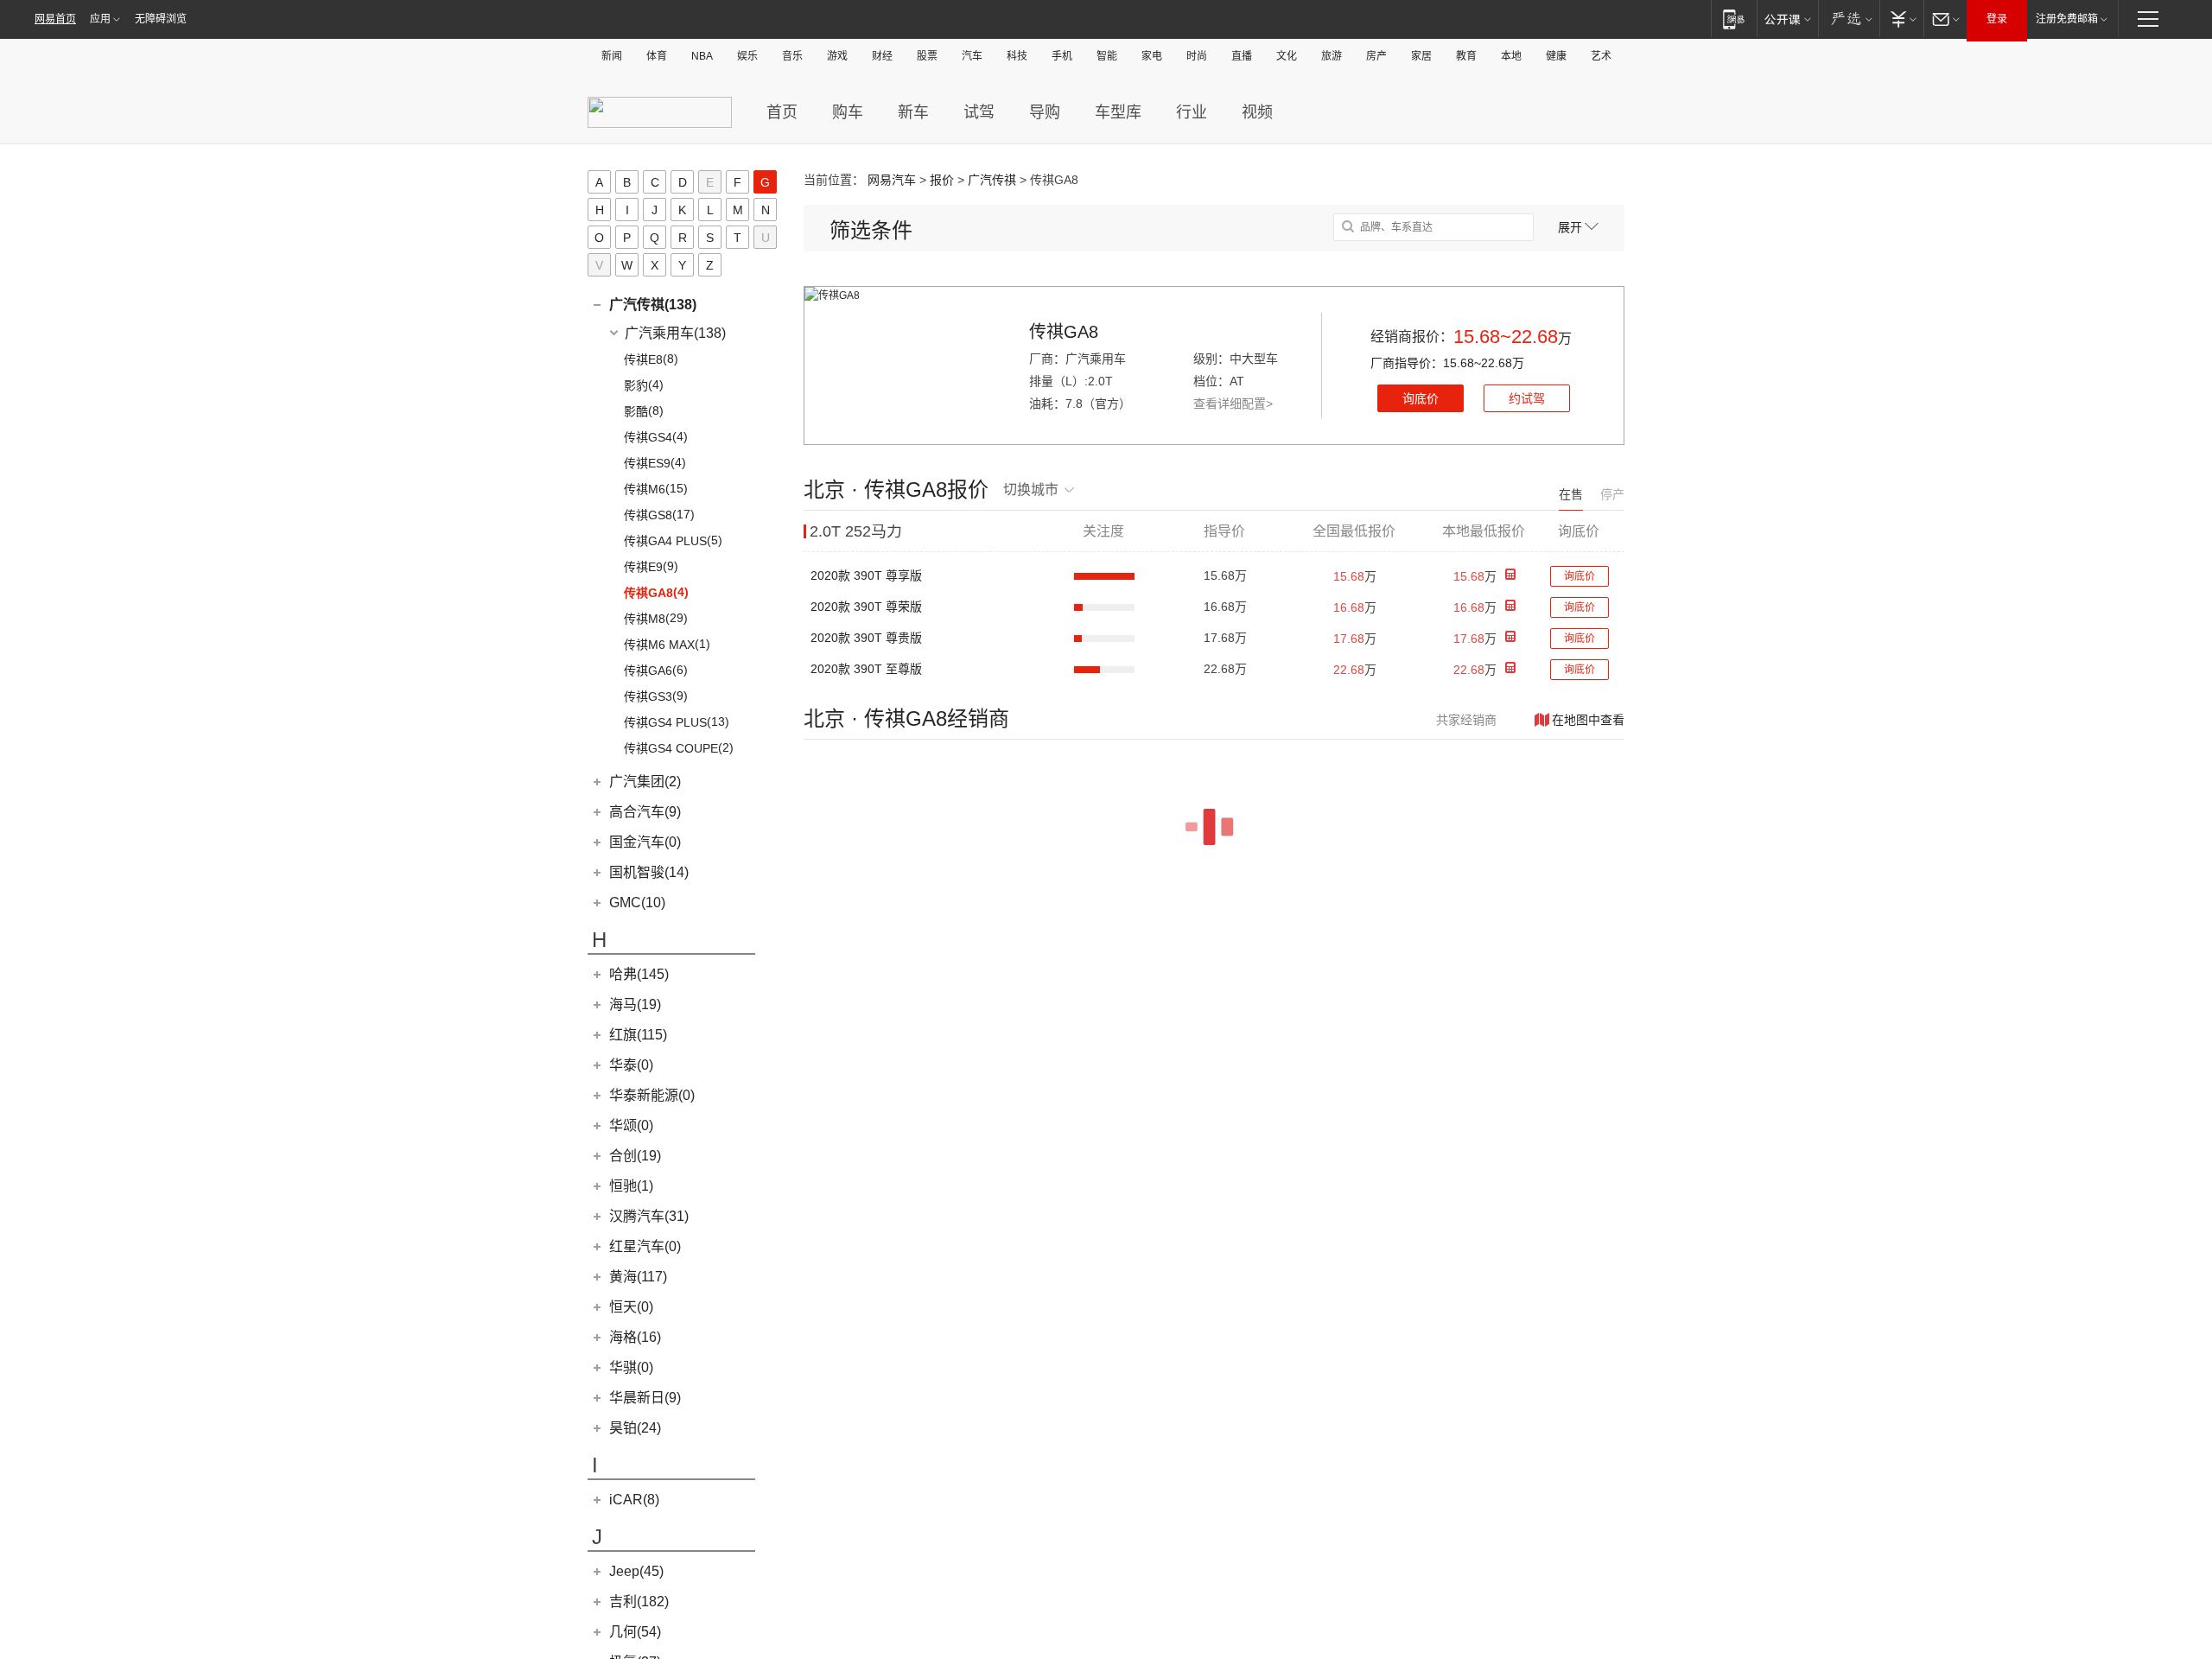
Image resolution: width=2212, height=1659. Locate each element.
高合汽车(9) (645, 812)
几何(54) (635, 1632)
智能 (1107, 56)
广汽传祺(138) (653, 305)
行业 (1192, 112)
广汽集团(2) (645, 782)
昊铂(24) (635, 1428)
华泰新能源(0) (652, 1095)
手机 (1062, 56)
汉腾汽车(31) (649, 1216)
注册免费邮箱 (2067, 19)
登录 (1997, 19)
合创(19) (635, 1156)
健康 (1556, 56)
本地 (1511, 56)
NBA (702, 56)
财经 (882, 56)
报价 (942, 180)
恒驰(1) (631, 1186)
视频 (1257, 112)
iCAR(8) (634, 1500)
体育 (657, 56)
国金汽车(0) (645, 842)
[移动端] (1734, 19)
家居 (1421, 56)
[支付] (1901, 19)
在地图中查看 (1588, 720)
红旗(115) (638, 1035)
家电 (1152, 56)
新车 (913, 112)
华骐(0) (631, 1367)
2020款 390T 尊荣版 (866, 607)
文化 (1287, 56)
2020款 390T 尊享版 (866, 575)
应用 (100, 19)
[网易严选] (1849, 19)
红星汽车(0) (645, 1246)
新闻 (612, 56)
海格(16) (635, 1337)
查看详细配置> (1233, 404)
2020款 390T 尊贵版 (866, 638)
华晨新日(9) (645, 1398)
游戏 (837, 56)
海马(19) (635, 1004)
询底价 (1421, 398)
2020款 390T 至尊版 (866, 669)
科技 (1017, 56)
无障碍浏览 (161, 19)
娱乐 (747, 56)
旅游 (1332, 56)
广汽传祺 (992, 180)
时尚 (1197, 56)
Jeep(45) (636, 1571)
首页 (782, 112)
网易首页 (55, 19)
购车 (848, 112)
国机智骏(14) (649, 872)
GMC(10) (637, 903)
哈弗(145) (639, 974)
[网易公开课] (1787, 19)
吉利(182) (639, 1602)
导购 (1045, 112)
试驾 (979, 112)
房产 (1376, 56)
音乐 (792, 56)
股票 (927, 56)
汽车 (972, 56)
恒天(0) (631, 1307)
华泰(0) (631, 1065)
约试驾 (1527, 398)
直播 (1242, 56)
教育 (1466, 56)
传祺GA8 (1064, 332)
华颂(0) (631, 1125)
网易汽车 (892, 180)
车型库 (1118, 112)
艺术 (1601, 56)
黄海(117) (638, 1277)
